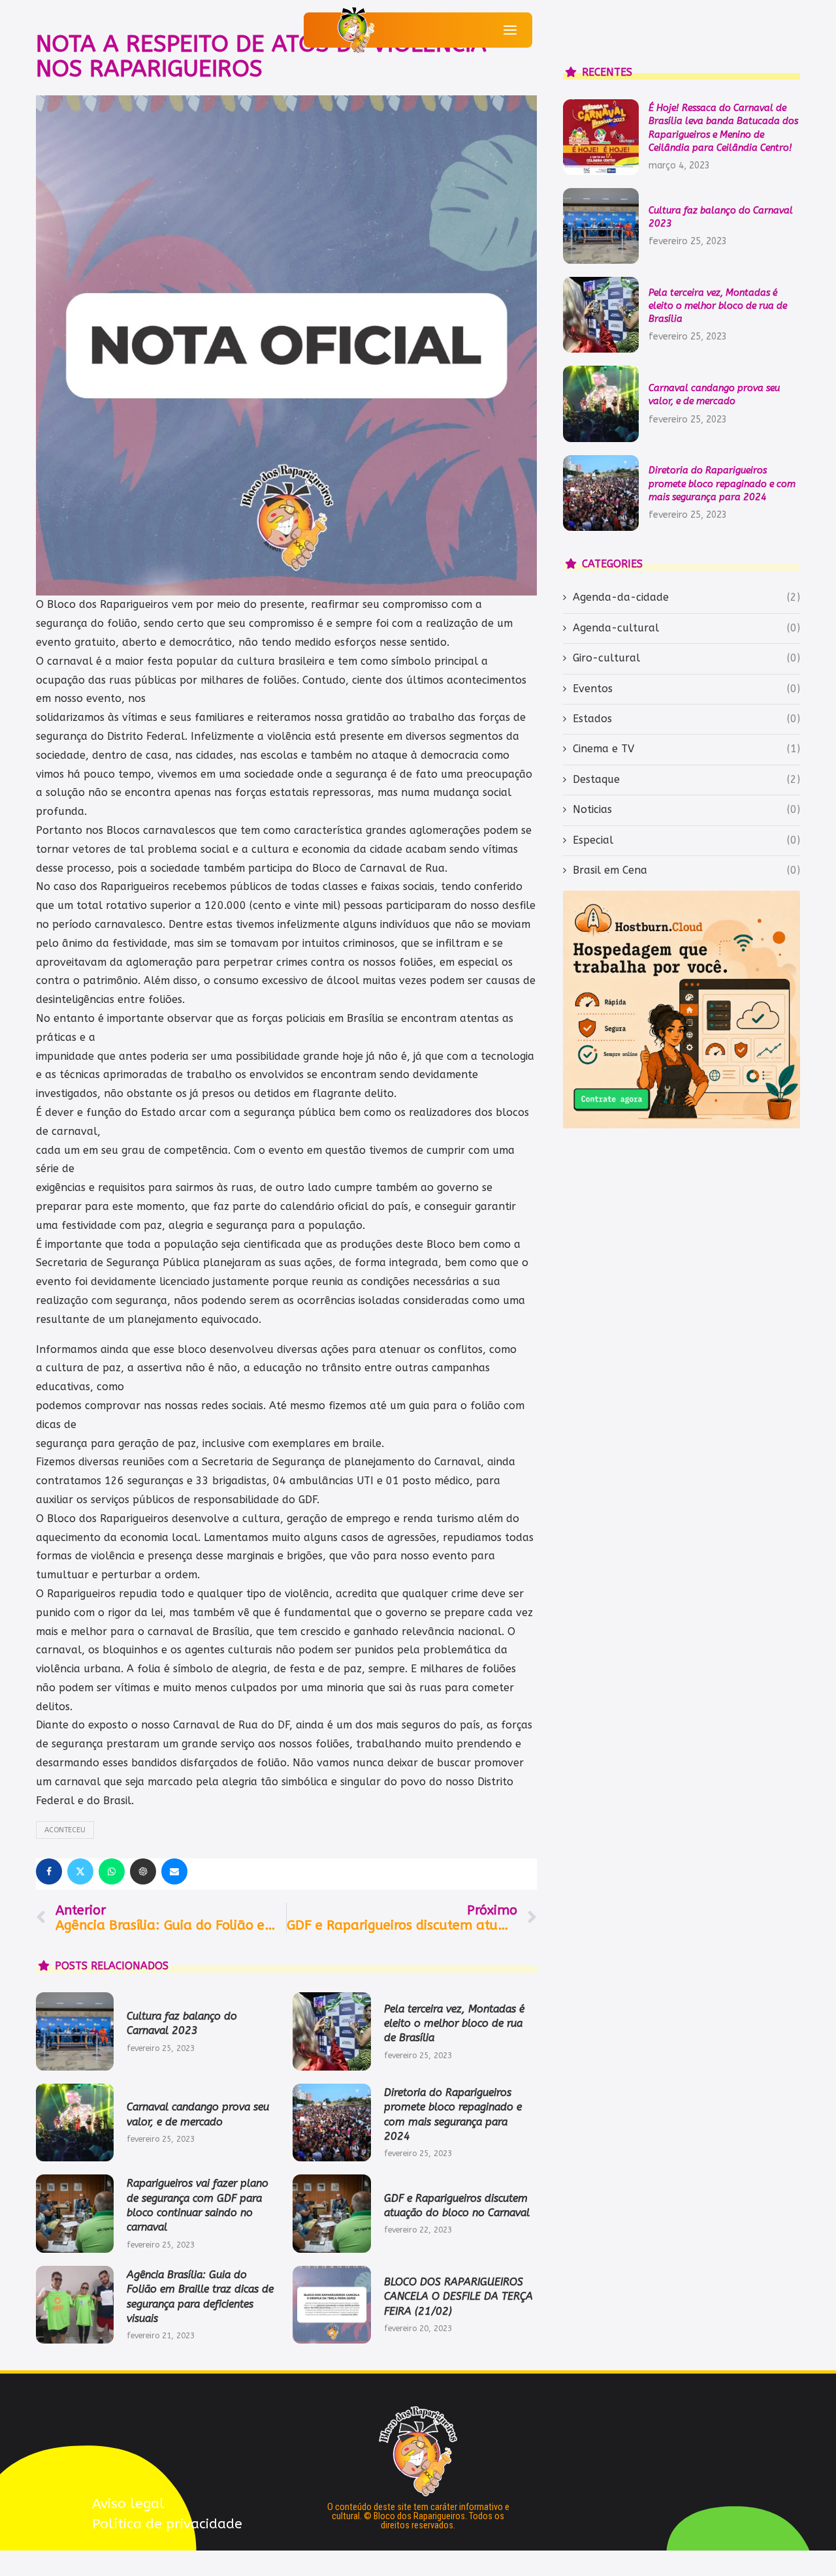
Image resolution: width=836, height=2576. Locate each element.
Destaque (686, 779)
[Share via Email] (174, 1871)
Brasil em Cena (686, 870)
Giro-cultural (686, 658)
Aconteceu (65, 1830)
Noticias (686, 809)
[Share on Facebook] (49, 1871)
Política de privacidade (167, 2524)
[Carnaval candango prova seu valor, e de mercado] (75, 2123)
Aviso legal (128, 2504)
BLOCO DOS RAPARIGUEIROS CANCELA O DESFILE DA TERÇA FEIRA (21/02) (458, 2297)
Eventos (686, 689)
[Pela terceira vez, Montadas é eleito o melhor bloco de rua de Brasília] (331, 2031)
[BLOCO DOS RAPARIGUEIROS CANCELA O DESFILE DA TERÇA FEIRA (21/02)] (331, 2305)
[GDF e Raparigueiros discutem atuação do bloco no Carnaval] (331, 2213)
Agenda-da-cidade (686, 597)
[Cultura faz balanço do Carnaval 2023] (75, 2031)
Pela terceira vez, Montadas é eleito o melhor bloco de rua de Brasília (454, 2024)
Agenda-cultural (686, 628)
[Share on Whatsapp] (112, 1871)
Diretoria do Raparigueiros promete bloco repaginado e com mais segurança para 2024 (722, 484)
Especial (686, 840)
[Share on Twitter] (80, 1871)
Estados (686, 719)
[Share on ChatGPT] (143, 1871)
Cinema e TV (686, 749)
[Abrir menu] (510, 30)
